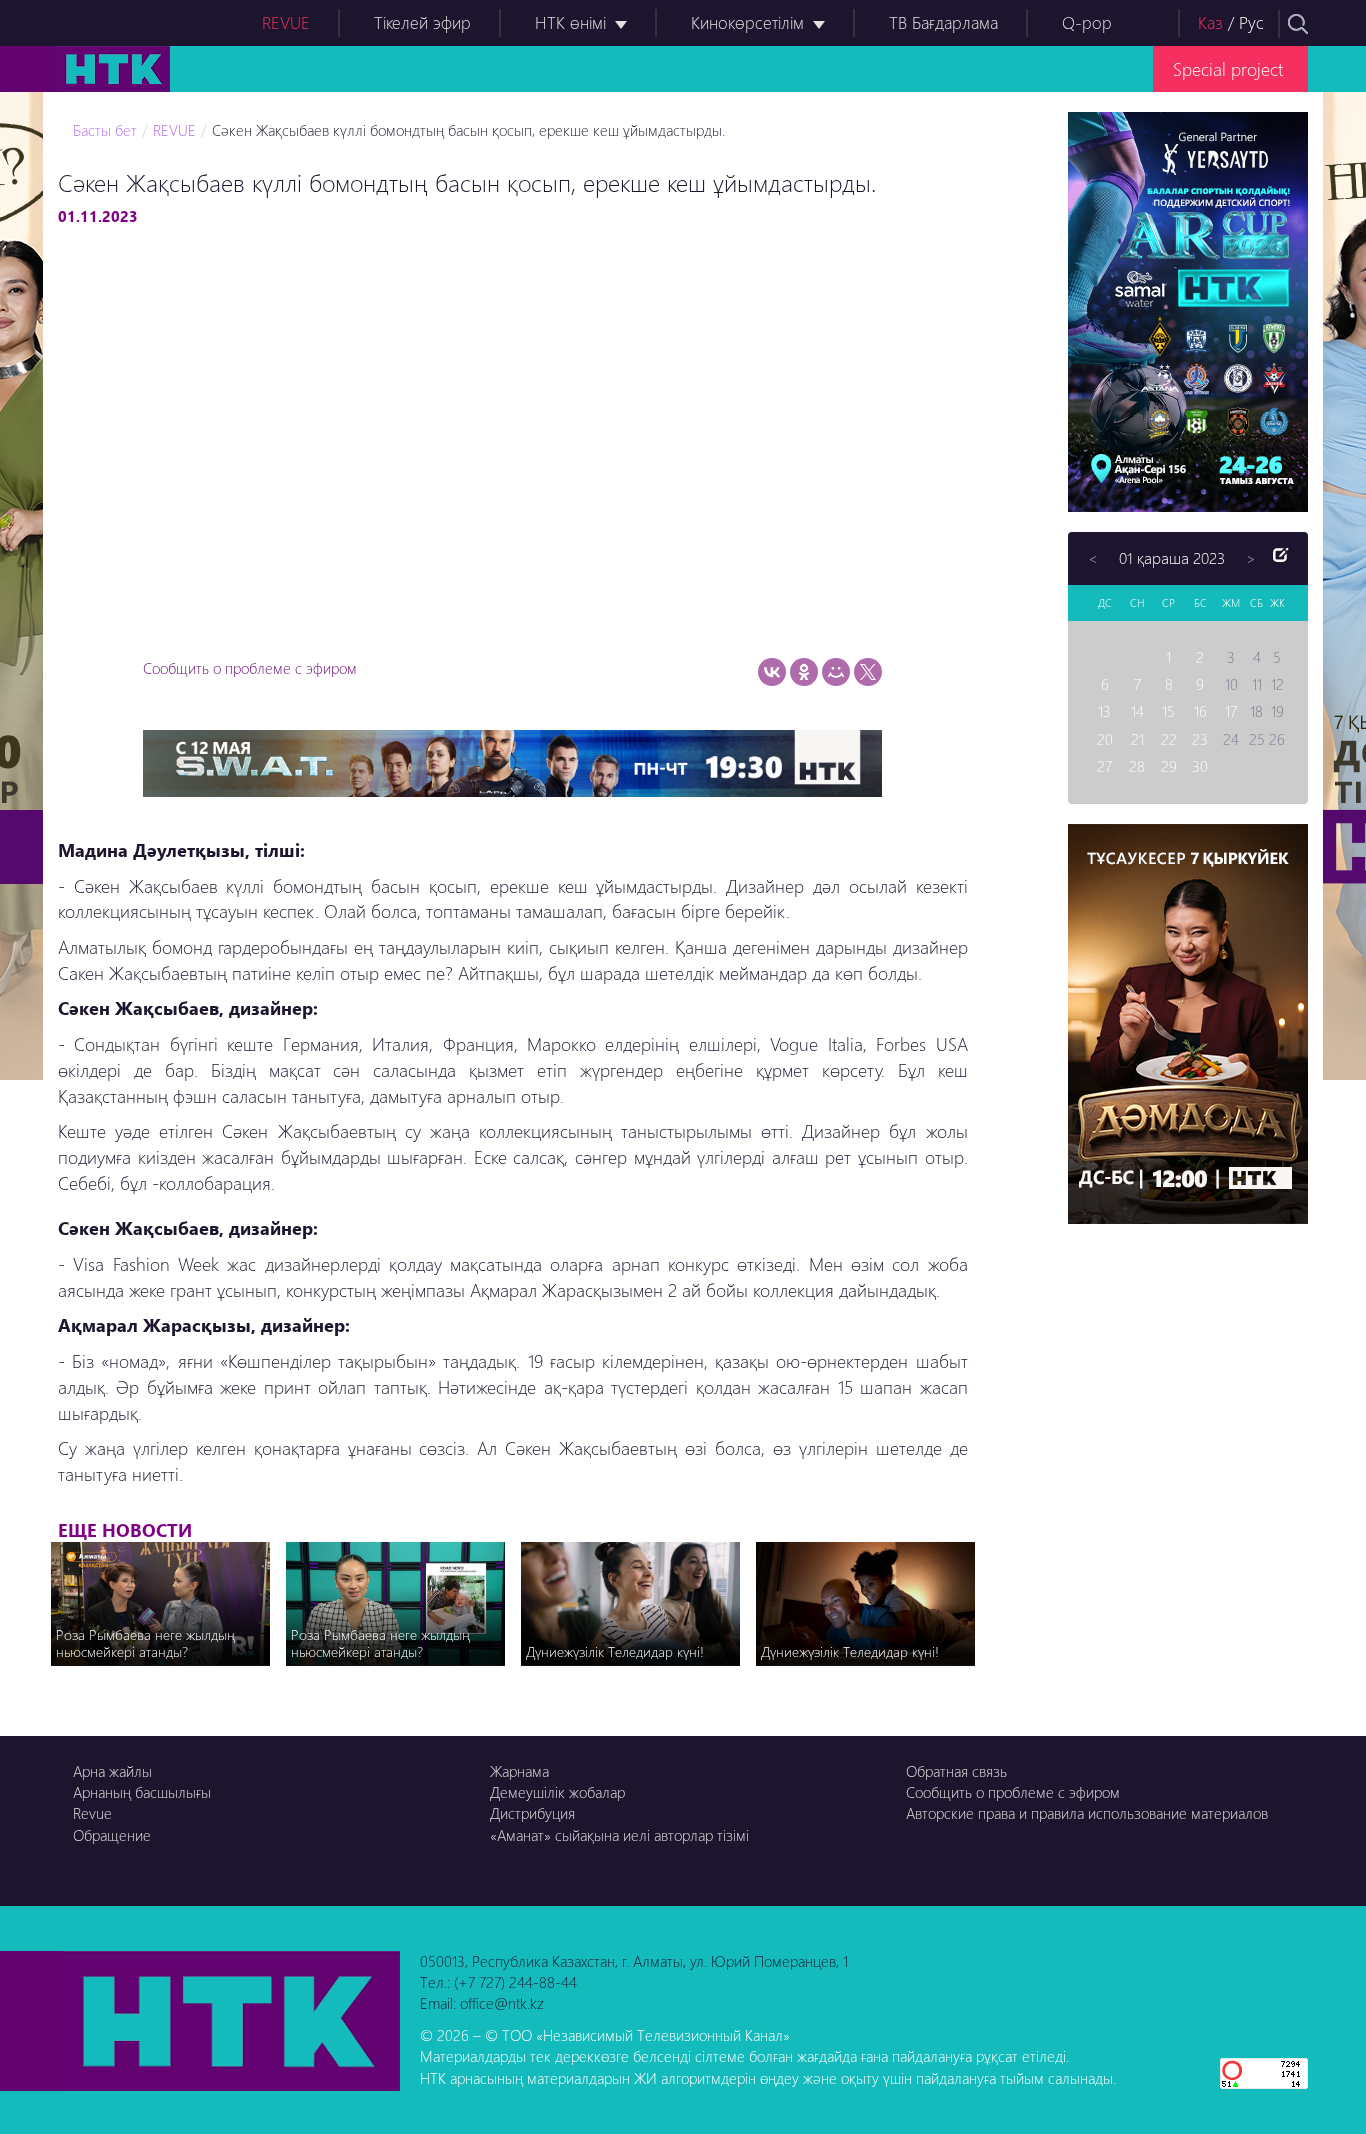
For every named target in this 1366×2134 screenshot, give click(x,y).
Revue (92, 1813)
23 (1200, 739)
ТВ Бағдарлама (943, 22)
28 (1137, 766)
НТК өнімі (570, 22)
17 (1231, 711)
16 (1200, 711)
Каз (1210, 22)
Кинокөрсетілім (747, 22)
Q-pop (1087, 22)
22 (1169, 739)
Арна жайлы (112, 1771)
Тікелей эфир (422, 22)
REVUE (286, 22)
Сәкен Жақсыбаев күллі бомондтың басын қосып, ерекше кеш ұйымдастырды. (468, 130)
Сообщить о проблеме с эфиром (250, 668)
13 (1104, 711)
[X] (868, 672)
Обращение (112, 1835)
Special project (1228, 68)
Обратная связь (956, 1771)
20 (1105, 739)
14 (1137, 711)
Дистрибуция (532, 1813)
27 (1104, 766)
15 (1168, 711)
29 (1169, 766)
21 (1137, 739)
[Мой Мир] (836, 672)
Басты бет (105, 130)
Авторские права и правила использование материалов (1087, 1813)
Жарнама (519, 1771)
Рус (1251, 22)
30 (1200, 766)
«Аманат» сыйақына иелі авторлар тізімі (619, 1835)
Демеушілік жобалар (557, 1792)
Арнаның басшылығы (142, 1792)
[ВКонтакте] (772, 672)
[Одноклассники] (804, 672)
